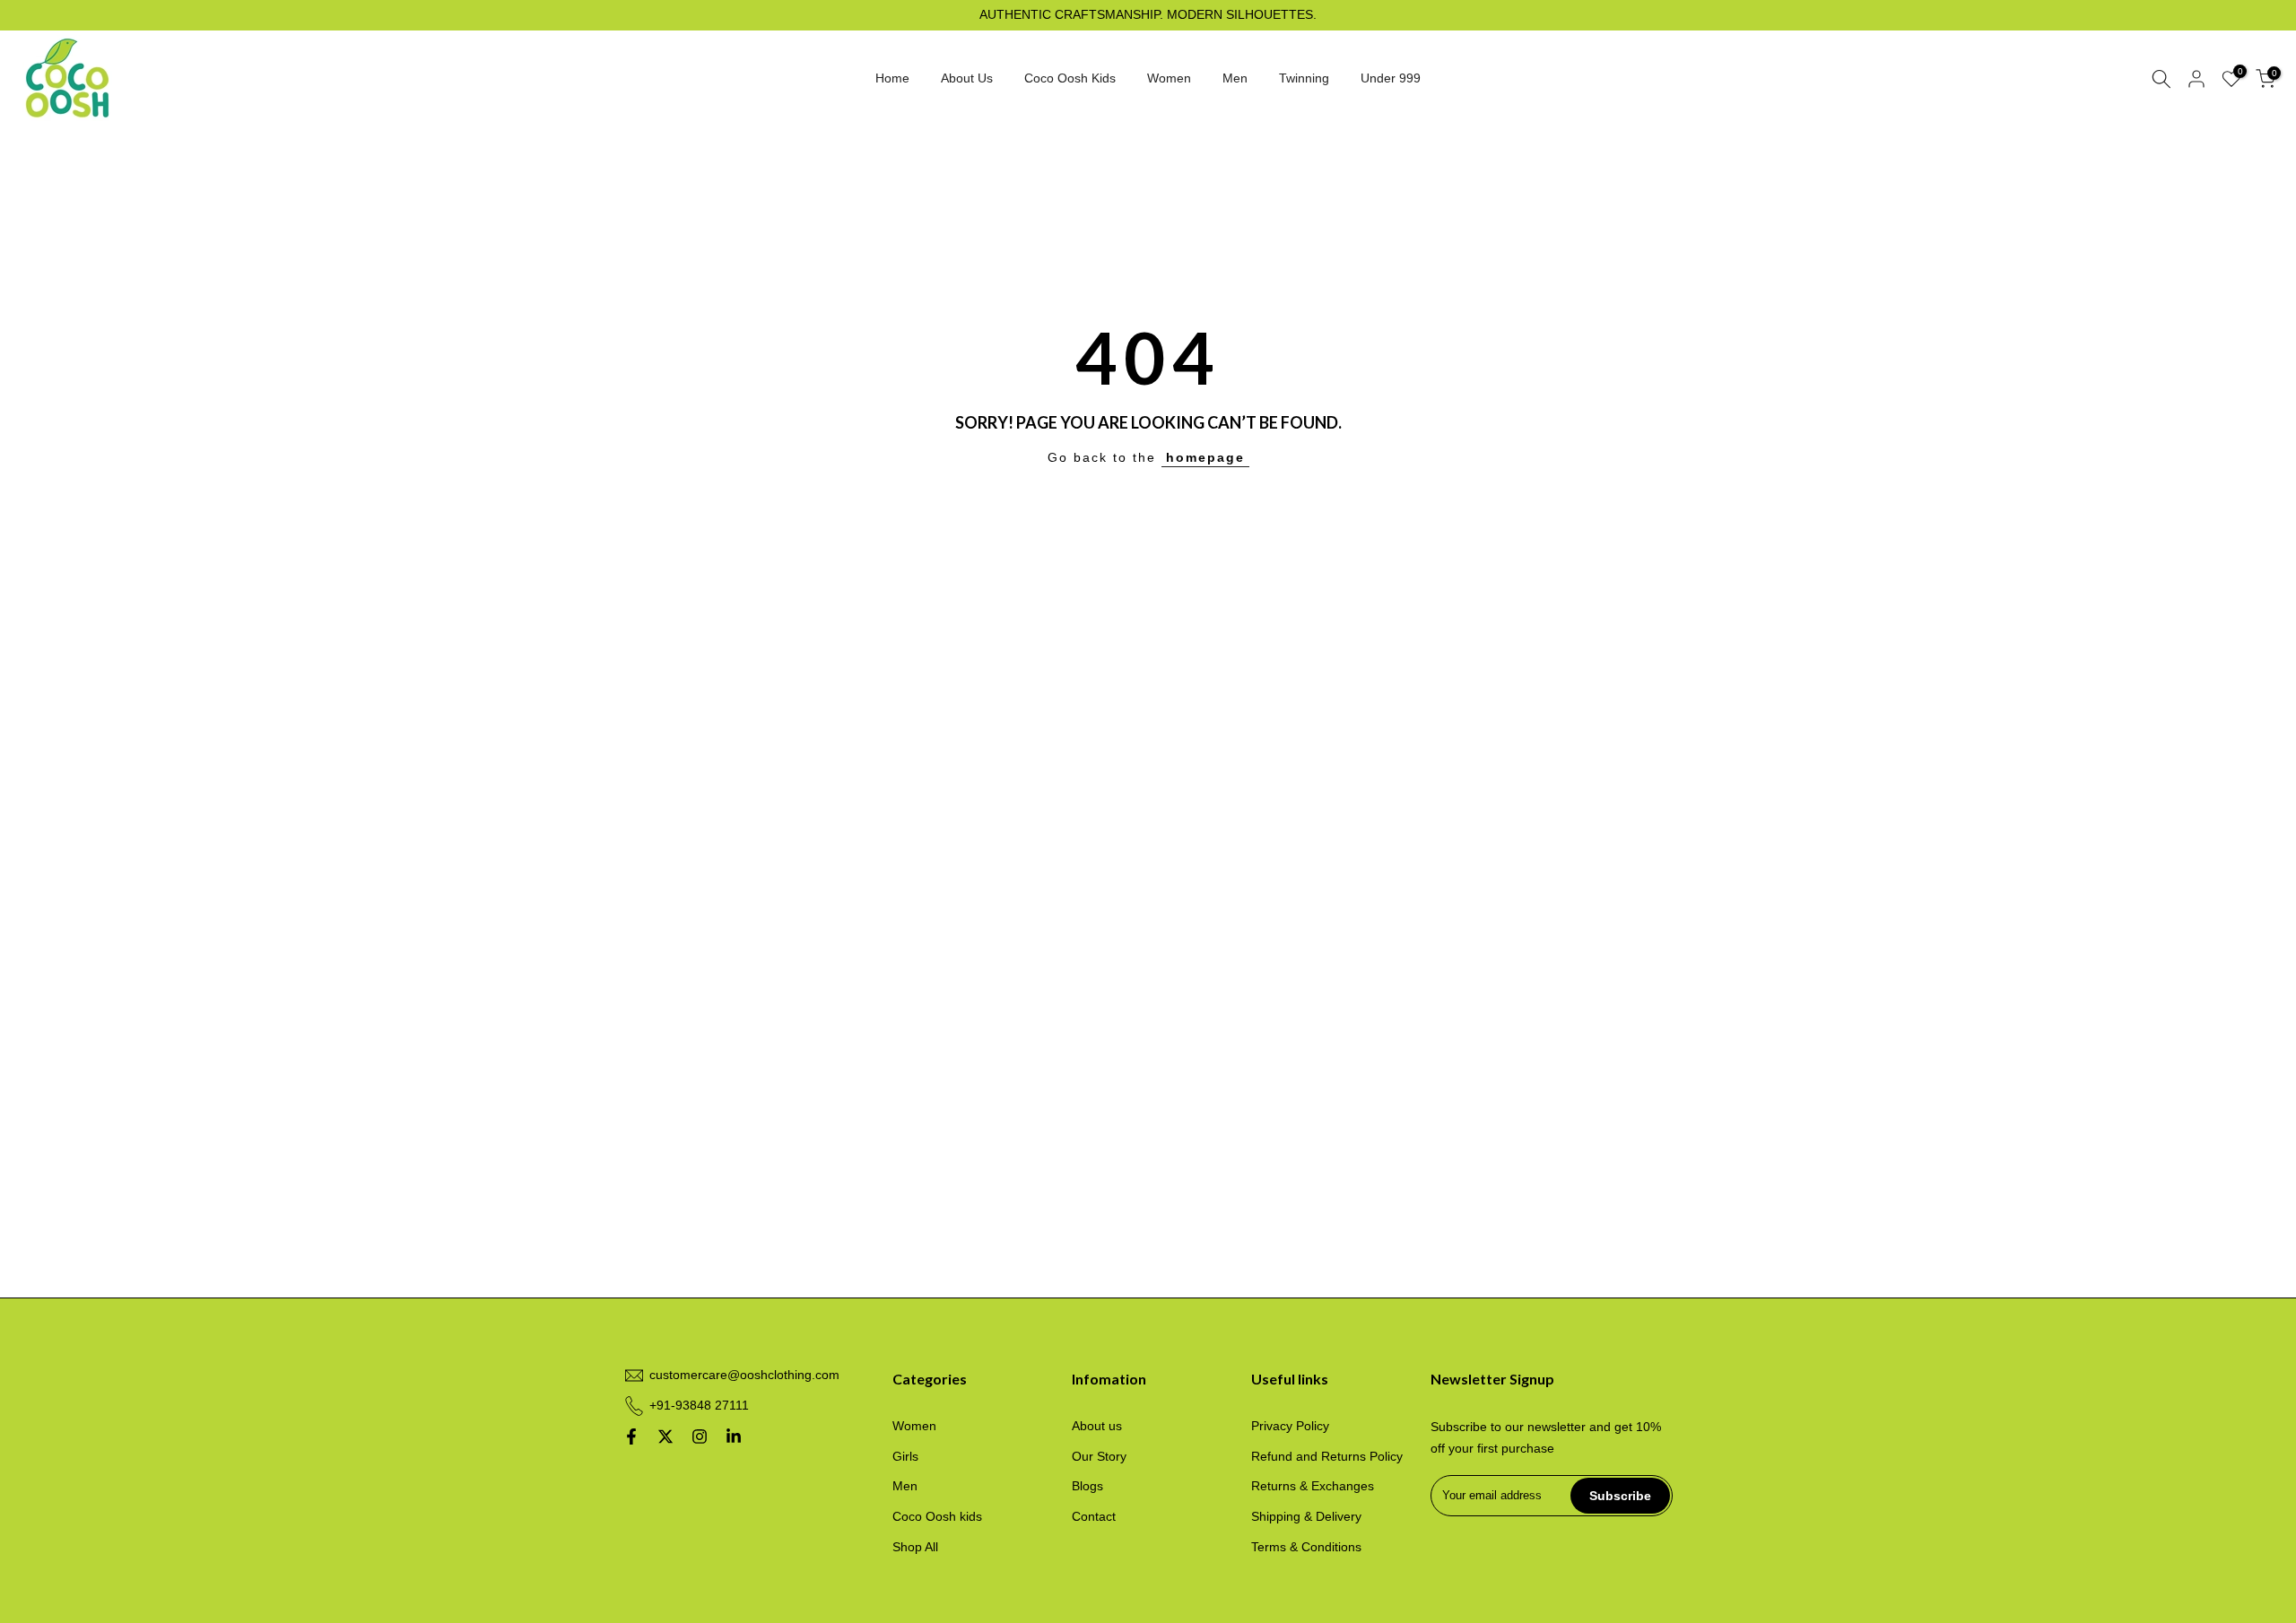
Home (892, 78)
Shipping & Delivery (1306, 1516)
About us (1097, 1426)
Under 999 (1391, 78)
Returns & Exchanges (1313, 1486)
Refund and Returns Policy (1327, 1456)
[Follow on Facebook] (631, 1436)
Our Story (1099, 1456)
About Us (967, 78)
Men (1235, 78)
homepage (1205, 457)
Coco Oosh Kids (1070, 78)
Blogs (1087, 1486)
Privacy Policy (1290, 1426)
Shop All (915, 1547)
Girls (905, 1456)
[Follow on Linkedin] (734, 1436)
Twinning (1304, 78)
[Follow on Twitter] (665, 1436)
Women (1169, 78)
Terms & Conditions (1306, 1547)
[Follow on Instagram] (700, 1436)
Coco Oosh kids (937, 1516)
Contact (1094, 1516)
